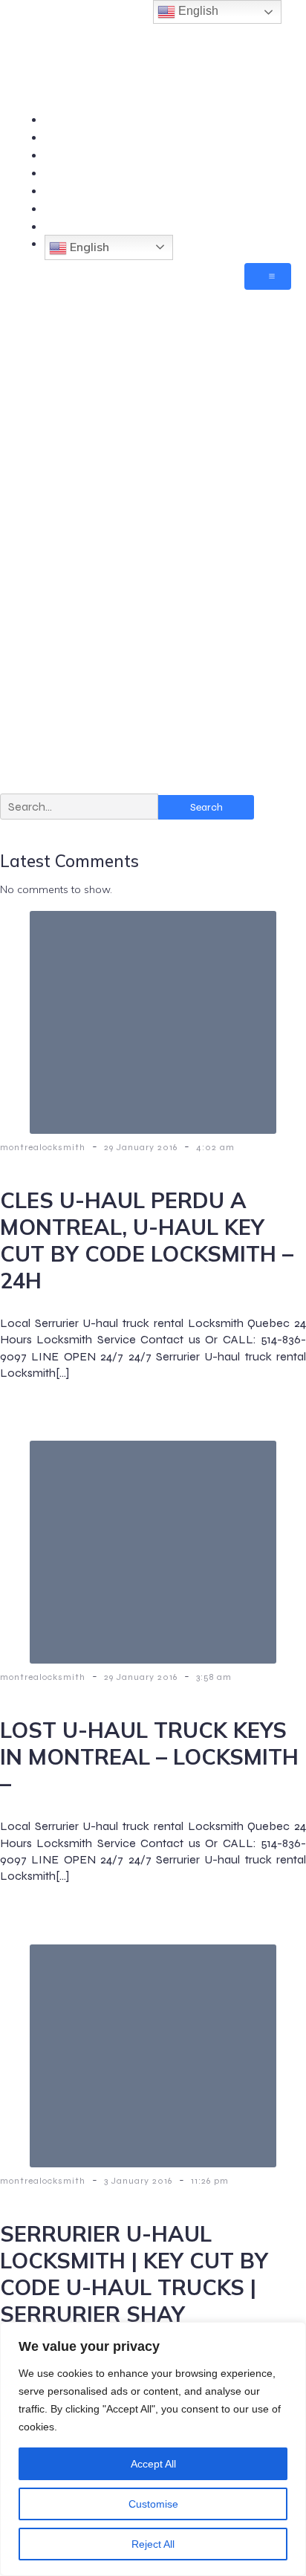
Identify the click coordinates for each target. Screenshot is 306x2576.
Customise (153, 2504)
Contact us (262, 172)
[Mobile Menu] (268, 276)
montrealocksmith (44, 1147)
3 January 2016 (140, 2181)
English (88, 247)
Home (275, 119)
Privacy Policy (253, 208)
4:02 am (215, 1147)
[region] (153, 2449)
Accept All (153, 2464)
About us (267, 190)
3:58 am (214, 1677)
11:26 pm (210, 2181)
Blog (279, 226)
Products (267, 155)
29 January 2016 (142, 1147)
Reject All (153, 2544)
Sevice (273, 137)
